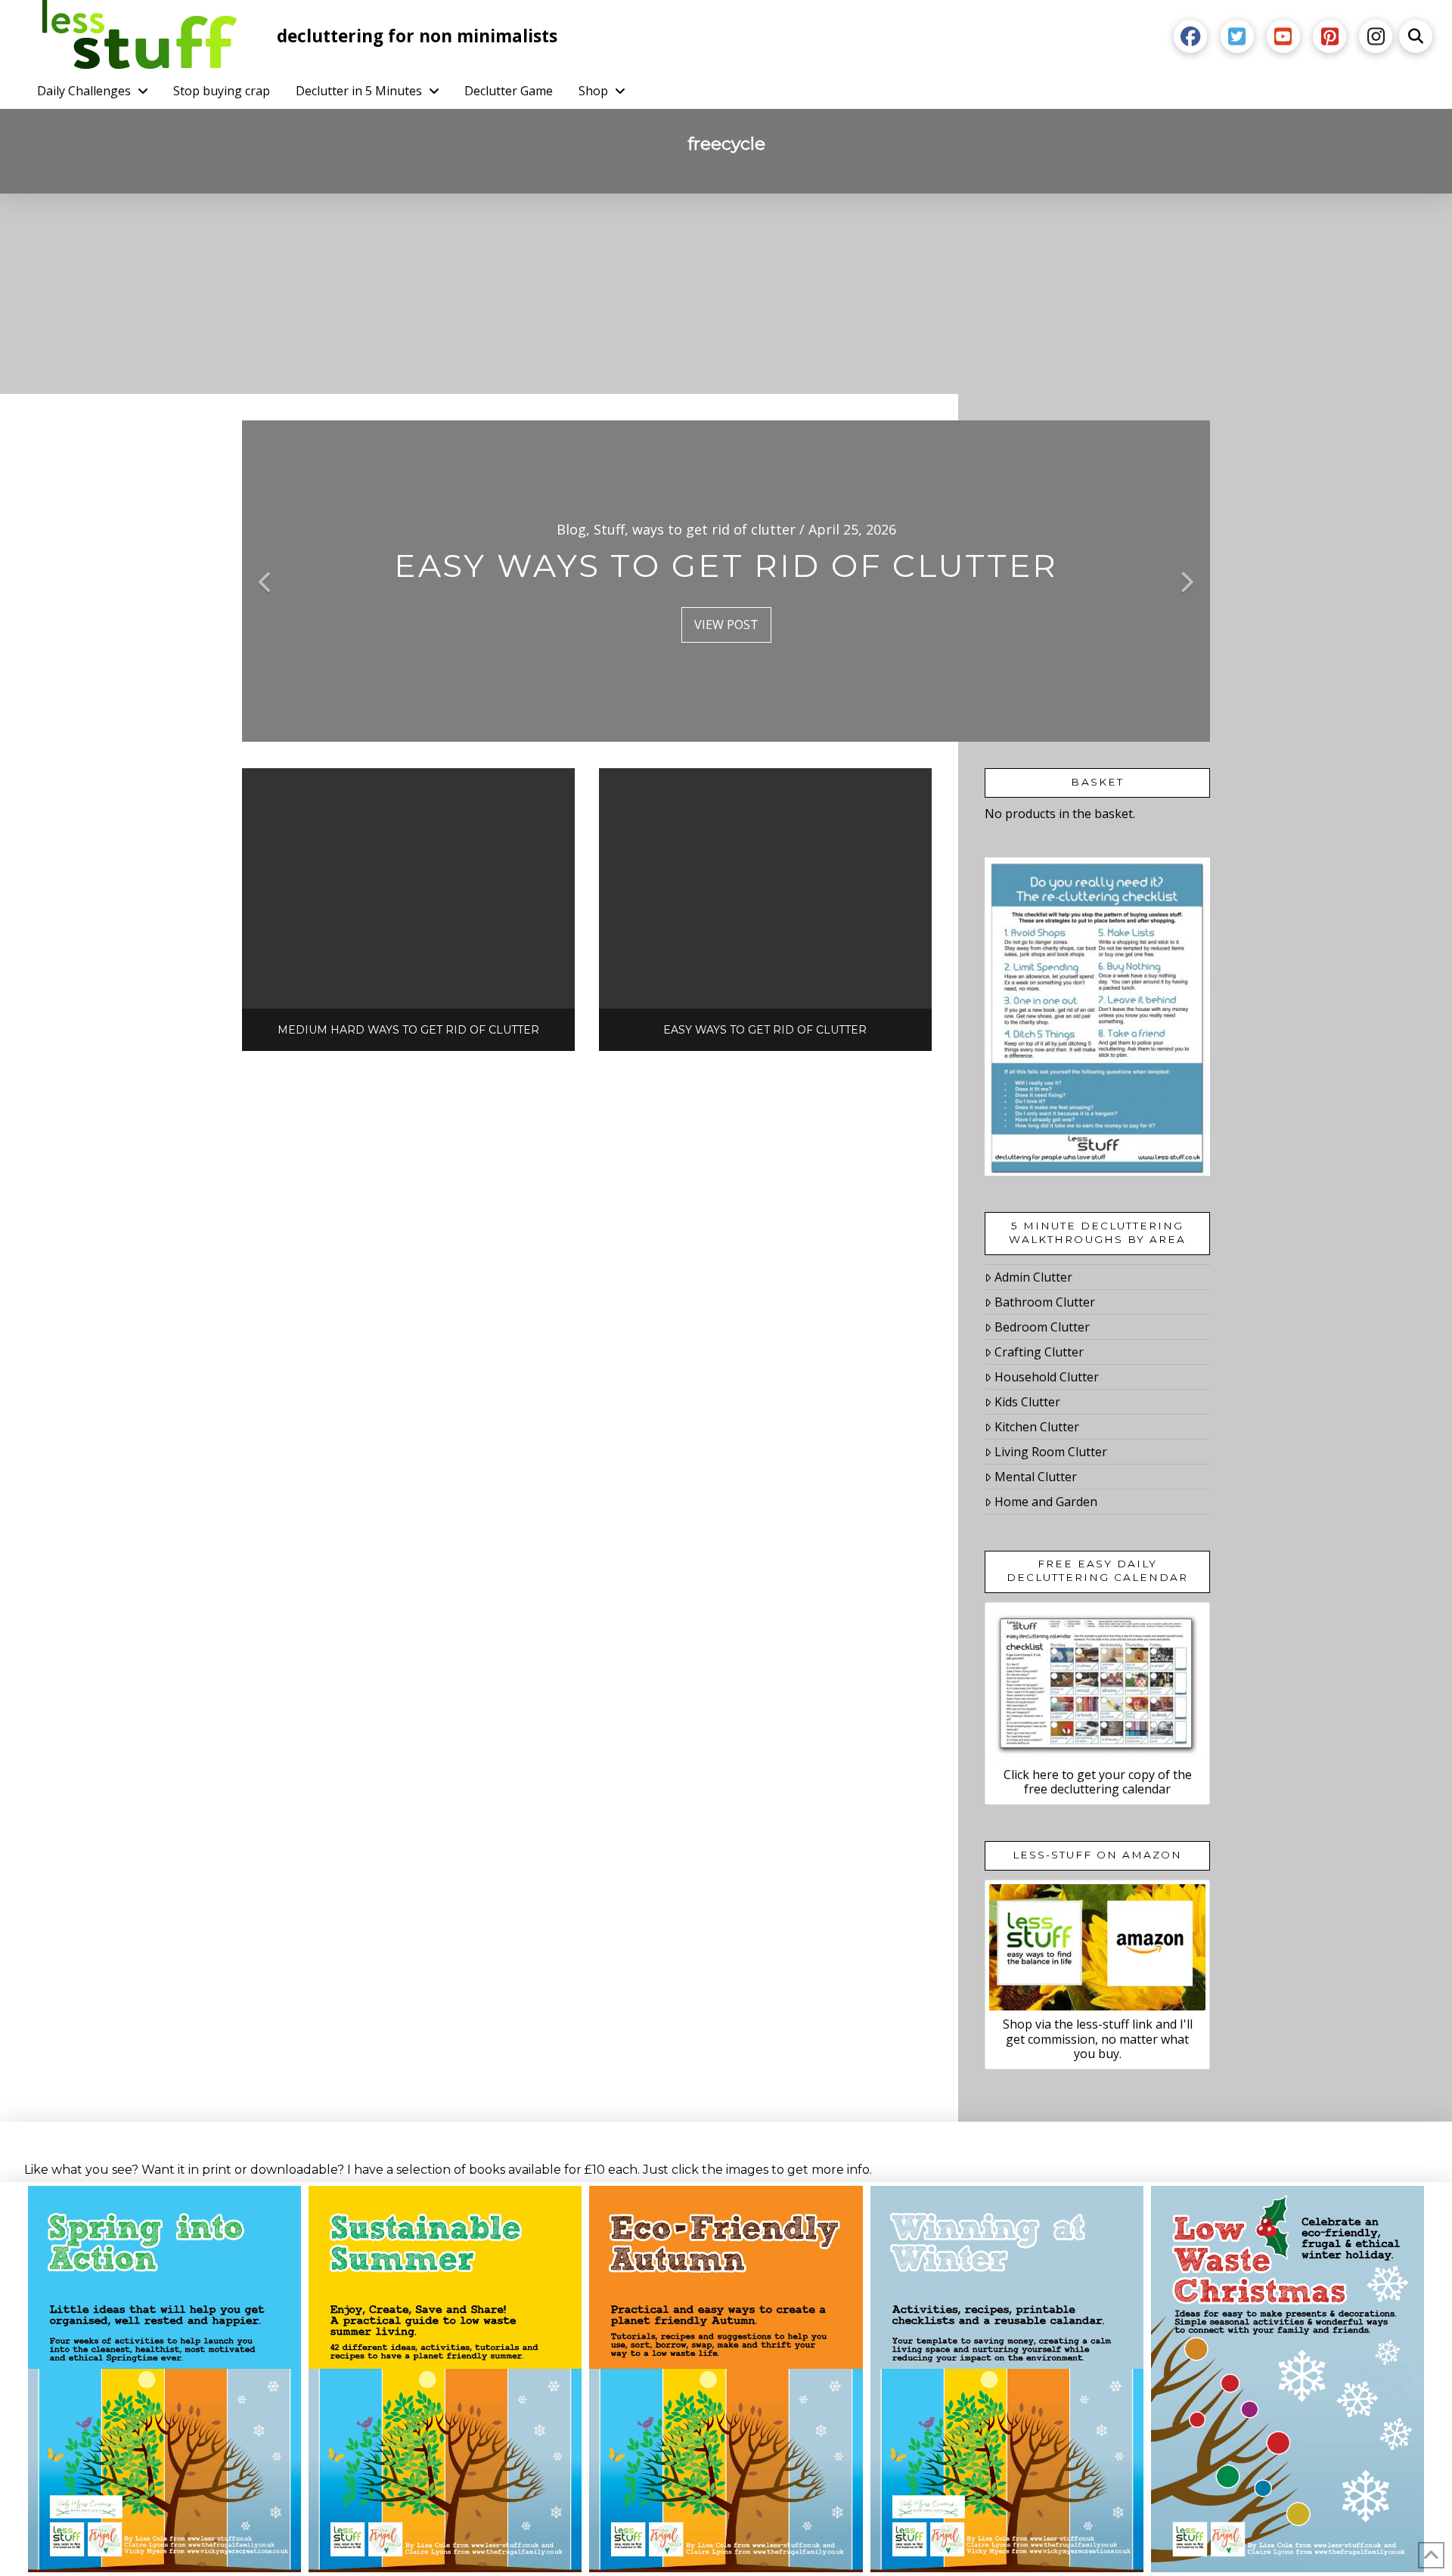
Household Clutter (1047, 1377)
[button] (1416, 36)
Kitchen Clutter (1037, 1427)
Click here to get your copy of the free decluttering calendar (1098, 1782)
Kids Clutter (1027, 1402)
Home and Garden (1046, 1502)
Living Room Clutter (1051, 1452)
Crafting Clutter (1039, 1352)
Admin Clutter (1033, 1277)
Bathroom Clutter (1045, 1302)
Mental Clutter (1036, 1477)
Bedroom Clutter (1042, 1327)
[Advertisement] (726, 307)
